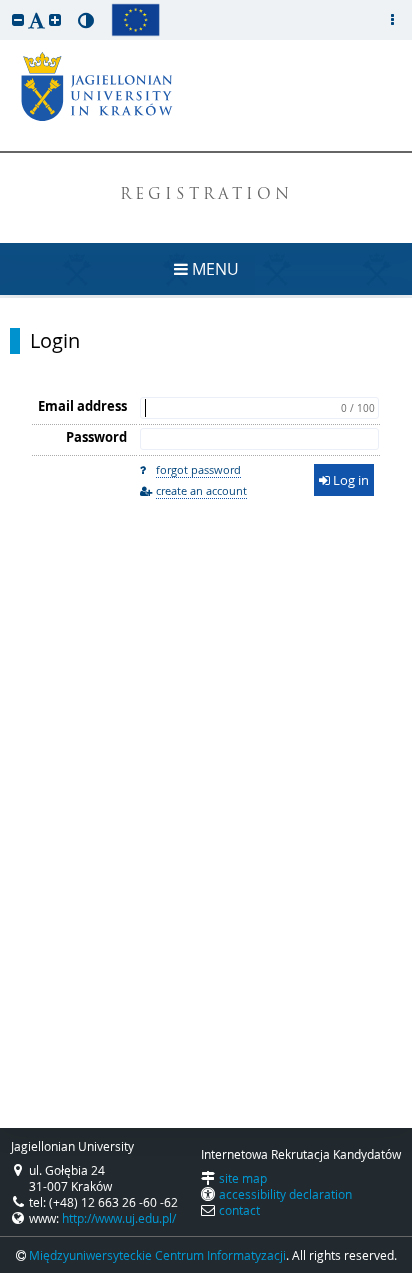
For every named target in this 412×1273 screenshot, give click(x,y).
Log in (349, 480)
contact (239, 1210)
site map (243, 1178)
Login (55, 341)
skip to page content (5, 5)
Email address (82, 406)
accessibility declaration (285, 1194)
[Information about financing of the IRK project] (135, 20)
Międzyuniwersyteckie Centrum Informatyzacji (157, 1255)
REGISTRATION (206, 195)
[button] (18, 19)
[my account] (392, 20)
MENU (213, 269)
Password (96, 437)
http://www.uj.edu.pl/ (119, 1218)
